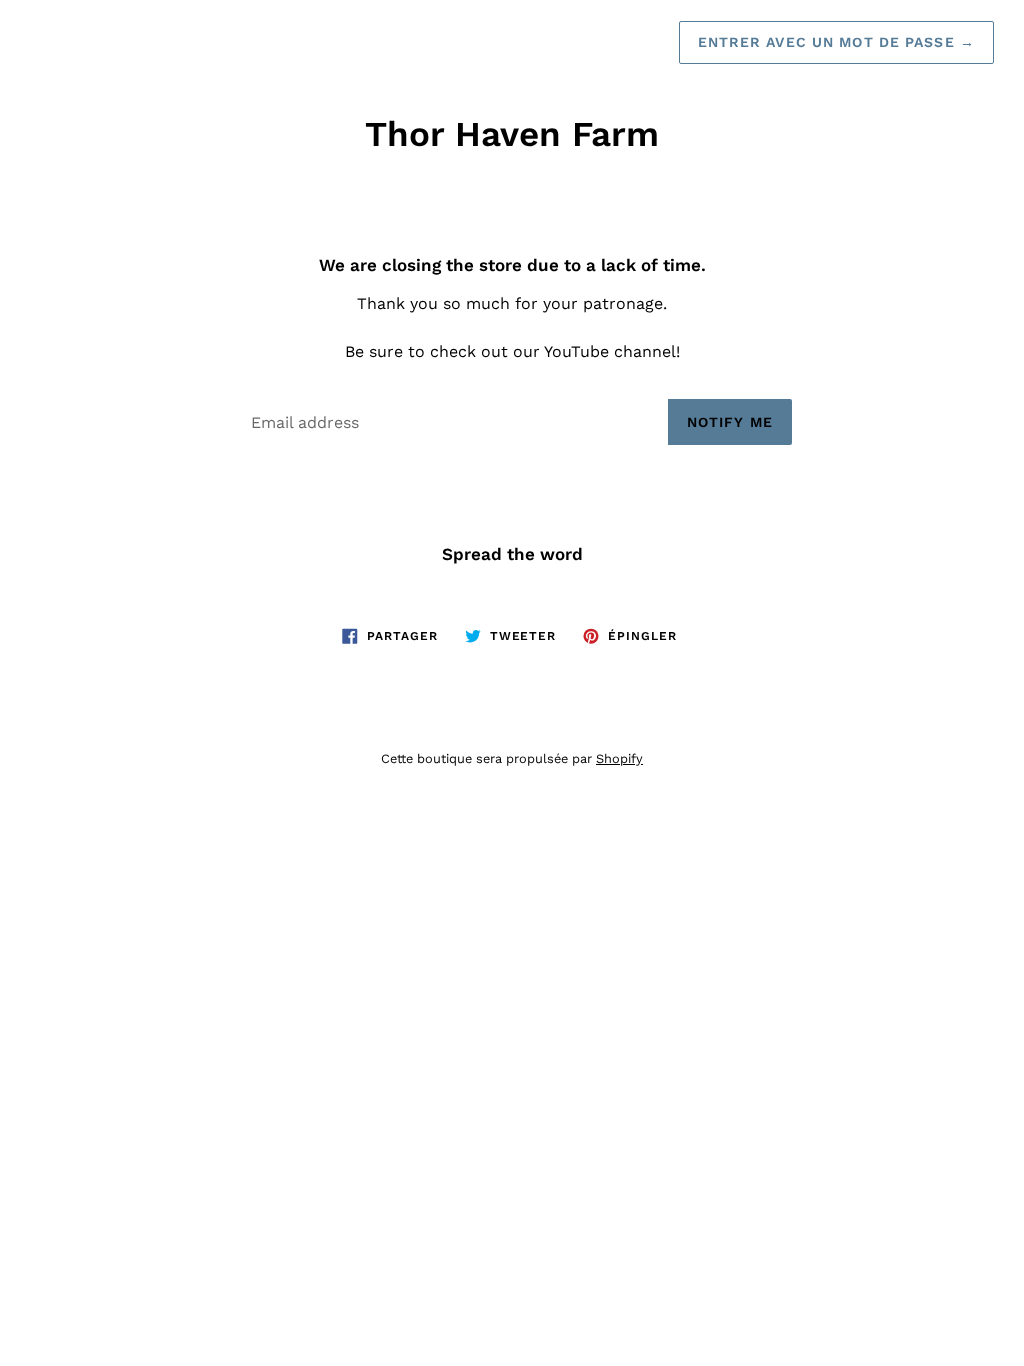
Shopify (619, 758)
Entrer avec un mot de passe (837, 42)
